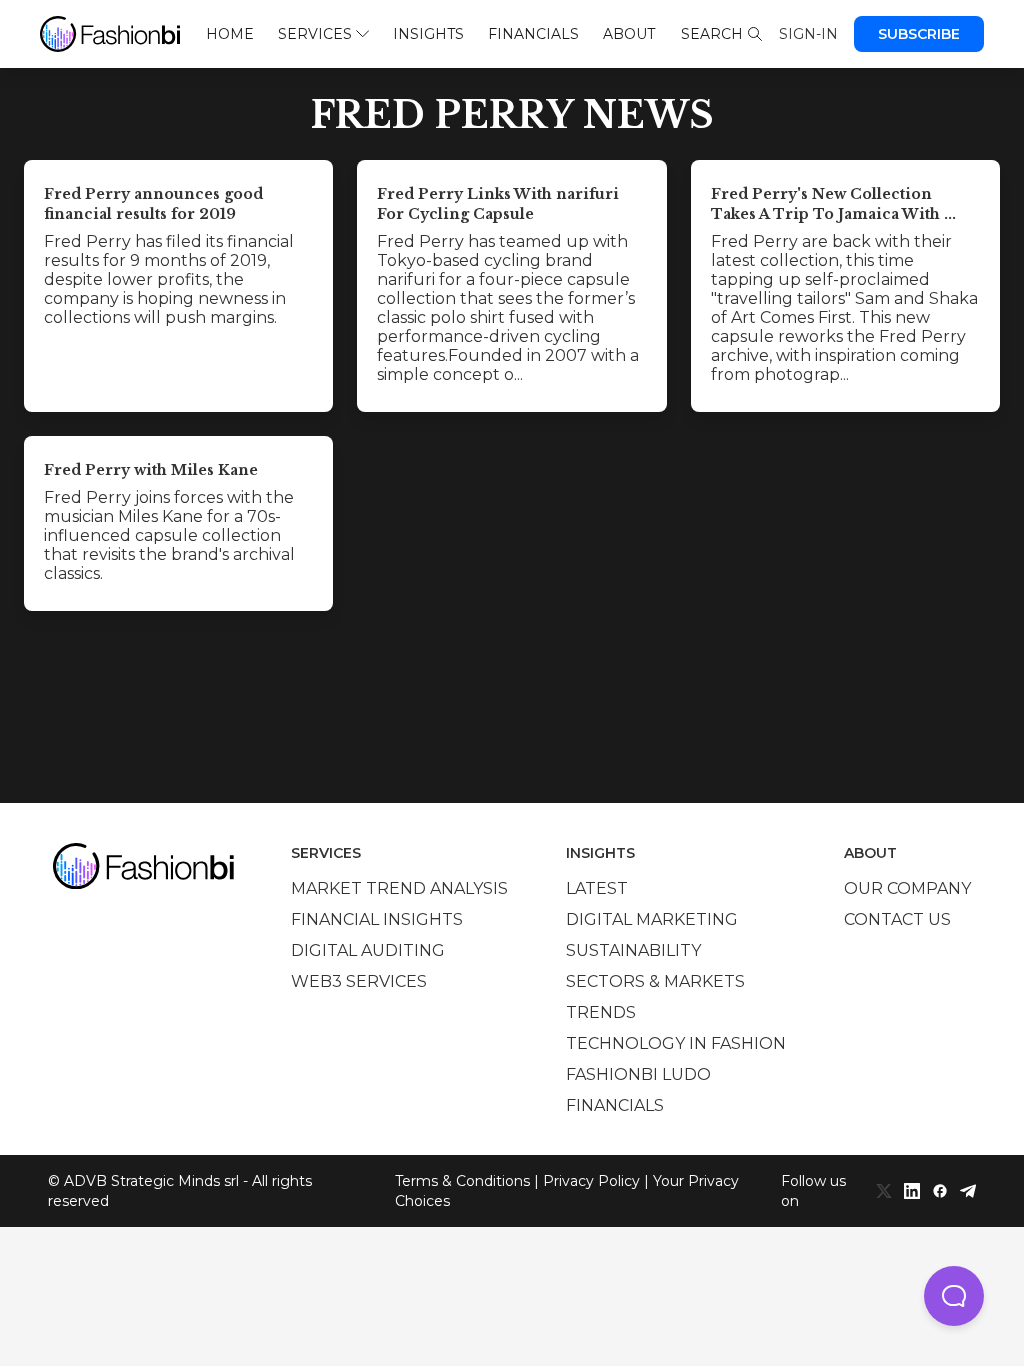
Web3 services (359, 981)
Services (315, 34)
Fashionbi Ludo (638, 1074)
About (629, 34)
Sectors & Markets (655, 981)
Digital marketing (652, 919)
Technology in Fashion (676, 1043)
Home (230, 34)
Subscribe (919, 34)
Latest (597, 888)
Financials (533, 34)
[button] (954, 1296)
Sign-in (808, 34)
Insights (428, 34)
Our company (907, 888)
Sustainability (633, 950)
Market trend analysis (399, 888)
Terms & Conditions (462, 1181)
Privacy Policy (591, 1181)
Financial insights (377, 919)
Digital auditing (368, 950)
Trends (601, 1012)
